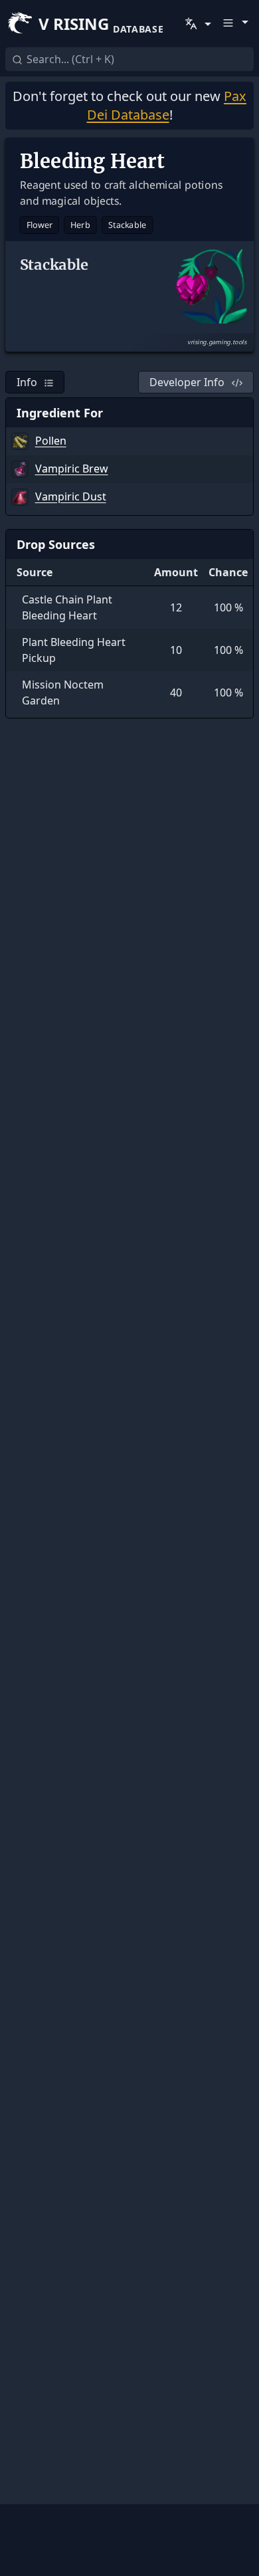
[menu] (197, 24)
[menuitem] (197, 24)
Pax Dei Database (167, 105)
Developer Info (187, 382)
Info (27, 382)
